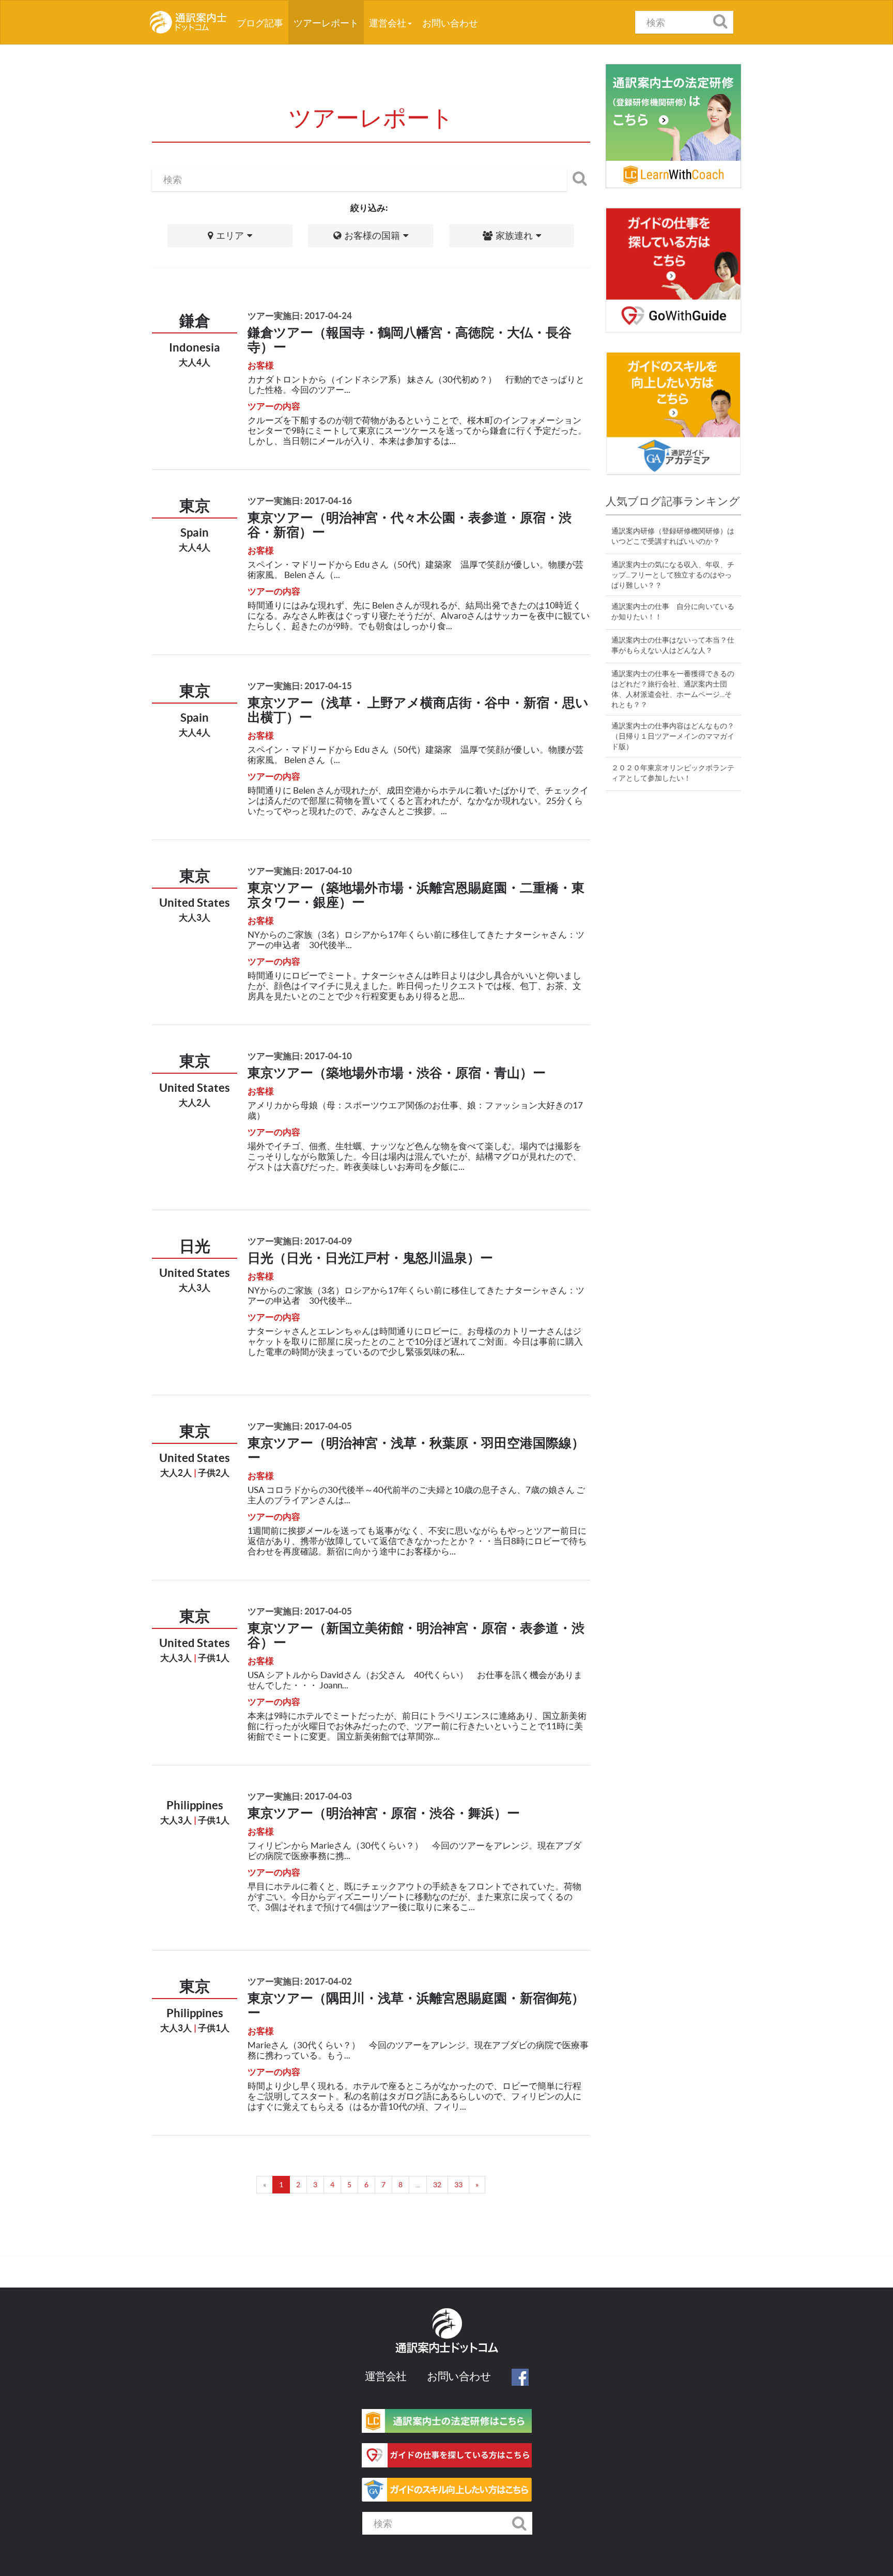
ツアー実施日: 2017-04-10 (300, 871)
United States (195, 902)
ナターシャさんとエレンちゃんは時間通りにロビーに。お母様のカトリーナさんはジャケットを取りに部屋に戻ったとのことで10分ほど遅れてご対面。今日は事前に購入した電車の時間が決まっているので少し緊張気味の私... (415, 1341)
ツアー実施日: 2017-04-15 (300, 686)
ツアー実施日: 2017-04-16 (300, 501)
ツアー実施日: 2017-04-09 (300, 1241)
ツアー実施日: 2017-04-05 (300, 1426)
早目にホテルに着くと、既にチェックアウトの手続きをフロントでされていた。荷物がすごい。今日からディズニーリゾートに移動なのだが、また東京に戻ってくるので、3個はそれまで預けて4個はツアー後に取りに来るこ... (414, 1896)
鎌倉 (195, 321)
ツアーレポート (326, 23)
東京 (195, 506)
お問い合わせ (450, 23)
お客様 (261, 365)
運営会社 (388, 23)
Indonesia (195, 347)
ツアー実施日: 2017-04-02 (300, 1981)
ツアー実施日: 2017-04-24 (300, 316)
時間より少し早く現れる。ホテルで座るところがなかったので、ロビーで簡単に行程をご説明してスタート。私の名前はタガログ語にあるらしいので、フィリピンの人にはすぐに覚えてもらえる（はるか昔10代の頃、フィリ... (414, 2096)
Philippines (195, 1805)
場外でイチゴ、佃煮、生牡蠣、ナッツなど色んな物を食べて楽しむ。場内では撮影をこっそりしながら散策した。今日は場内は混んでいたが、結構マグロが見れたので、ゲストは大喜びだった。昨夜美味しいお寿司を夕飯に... (414, 1156)
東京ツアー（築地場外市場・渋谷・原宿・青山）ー (397, 1073)
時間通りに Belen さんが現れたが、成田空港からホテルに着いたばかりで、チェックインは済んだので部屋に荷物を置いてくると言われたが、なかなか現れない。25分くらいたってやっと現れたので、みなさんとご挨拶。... (418, 801)
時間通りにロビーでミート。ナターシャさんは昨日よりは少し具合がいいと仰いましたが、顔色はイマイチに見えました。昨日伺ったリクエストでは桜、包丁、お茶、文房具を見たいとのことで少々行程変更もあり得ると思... (414, 986)
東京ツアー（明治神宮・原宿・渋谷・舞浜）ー (384, 1813)
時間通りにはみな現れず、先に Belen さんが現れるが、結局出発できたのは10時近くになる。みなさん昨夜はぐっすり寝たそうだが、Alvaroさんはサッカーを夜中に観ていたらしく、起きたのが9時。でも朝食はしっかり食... (419, 615)
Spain (195, 532)
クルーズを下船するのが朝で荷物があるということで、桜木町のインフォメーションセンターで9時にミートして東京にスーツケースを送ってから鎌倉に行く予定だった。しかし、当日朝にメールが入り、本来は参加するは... (417, 430)
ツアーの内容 (274, 406)
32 (437, 2185)
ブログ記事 (263, 23)
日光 (195, 1246)
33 (458, 2185)
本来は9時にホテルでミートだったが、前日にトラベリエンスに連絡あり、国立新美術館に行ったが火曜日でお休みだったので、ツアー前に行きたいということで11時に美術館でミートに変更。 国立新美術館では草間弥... (417, 1726)
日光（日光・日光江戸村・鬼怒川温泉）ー (370, 1258)
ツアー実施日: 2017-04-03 (300, 1796)
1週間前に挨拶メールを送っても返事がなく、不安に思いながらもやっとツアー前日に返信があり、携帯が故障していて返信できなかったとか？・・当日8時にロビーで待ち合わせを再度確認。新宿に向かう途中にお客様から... (417, 1541)
